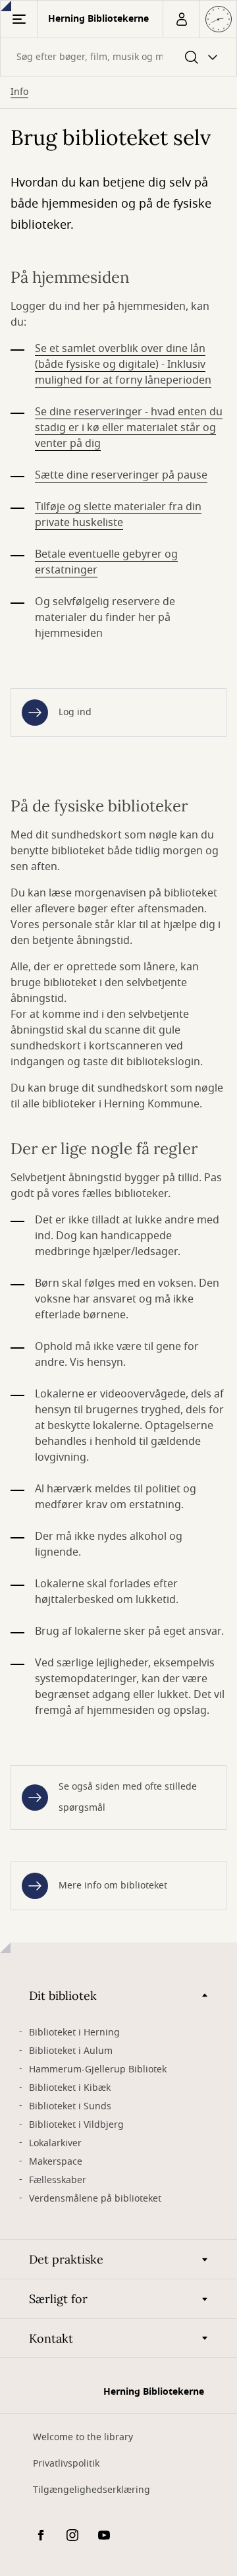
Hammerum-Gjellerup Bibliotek (98, 2069)
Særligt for (58, 2299)
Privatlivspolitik (66, 2464)
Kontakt (51, 2338)
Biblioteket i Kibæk (70, 2088)
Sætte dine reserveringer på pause (121, 475)
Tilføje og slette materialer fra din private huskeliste (118, 515)
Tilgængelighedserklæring (92, 2490)
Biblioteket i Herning (74, 2033)
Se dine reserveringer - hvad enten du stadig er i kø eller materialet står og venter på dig (129, 428)
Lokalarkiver (55, 2143)
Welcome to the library (83, 2437)
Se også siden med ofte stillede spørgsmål (128, 1797)
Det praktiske (66, 2259)
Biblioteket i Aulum (71, 2051)
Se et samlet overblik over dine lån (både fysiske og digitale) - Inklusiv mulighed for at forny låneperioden (123, 365)
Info (19, 92)
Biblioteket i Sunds (70, 2106)
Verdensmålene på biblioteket (95, 2199)
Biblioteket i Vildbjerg (76, 2125)
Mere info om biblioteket (113, 1886)
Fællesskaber (58, 2180)
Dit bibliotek (63, 1996)
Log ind (75, 712)
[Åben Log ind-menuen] (181, 19)
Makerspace (56, 2162)
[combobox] (118, 57)
